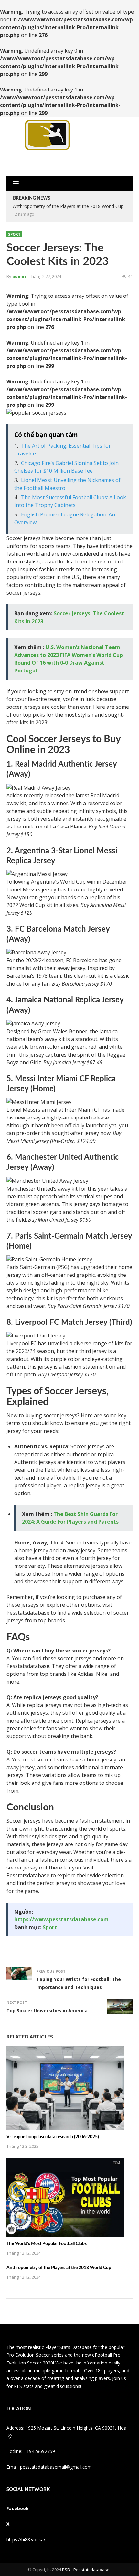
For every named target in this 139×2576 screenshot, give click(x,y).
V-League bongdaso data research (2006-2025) (53, 2137)
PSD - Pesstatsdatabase (86, 2570)
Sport (14, 234)
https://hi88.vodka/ (26, 2540)
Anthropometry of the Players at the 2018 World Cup (68, 206)
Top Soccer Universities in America (47, 2010)
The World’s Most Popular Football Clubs (47, 2244)
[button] (16, 184)
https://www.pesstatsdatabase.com (61, 1919)
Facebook (18, 2508)
